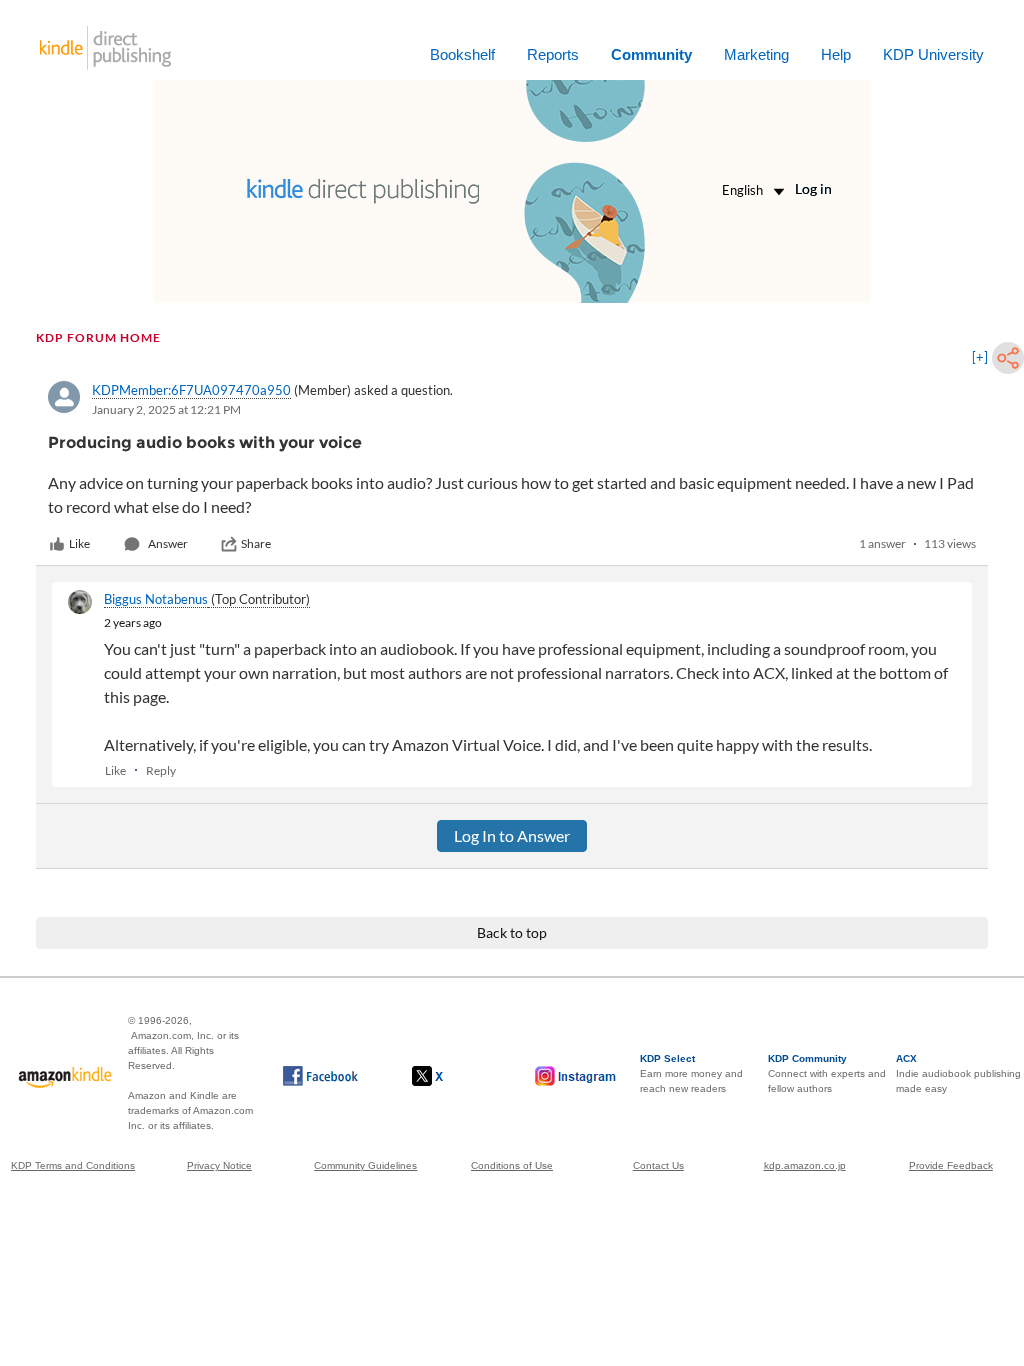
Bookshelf (462, 54)
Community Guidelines (365, 1165)
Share (256, 543)
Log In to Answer (512, 835)
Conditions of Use (512, 1165)
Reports (553, 54)
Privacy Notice (219, 1165)
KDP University (933, 54)
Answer (168, 543)
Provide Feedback (951, 1165)
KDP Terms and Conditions (73, 1165)
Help (836, 54)
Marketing (756, 54)
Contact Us (658, 1165)
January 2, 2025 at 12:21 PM (166, 409)
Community (651, 54)
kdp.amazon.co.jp (805, 1165)
